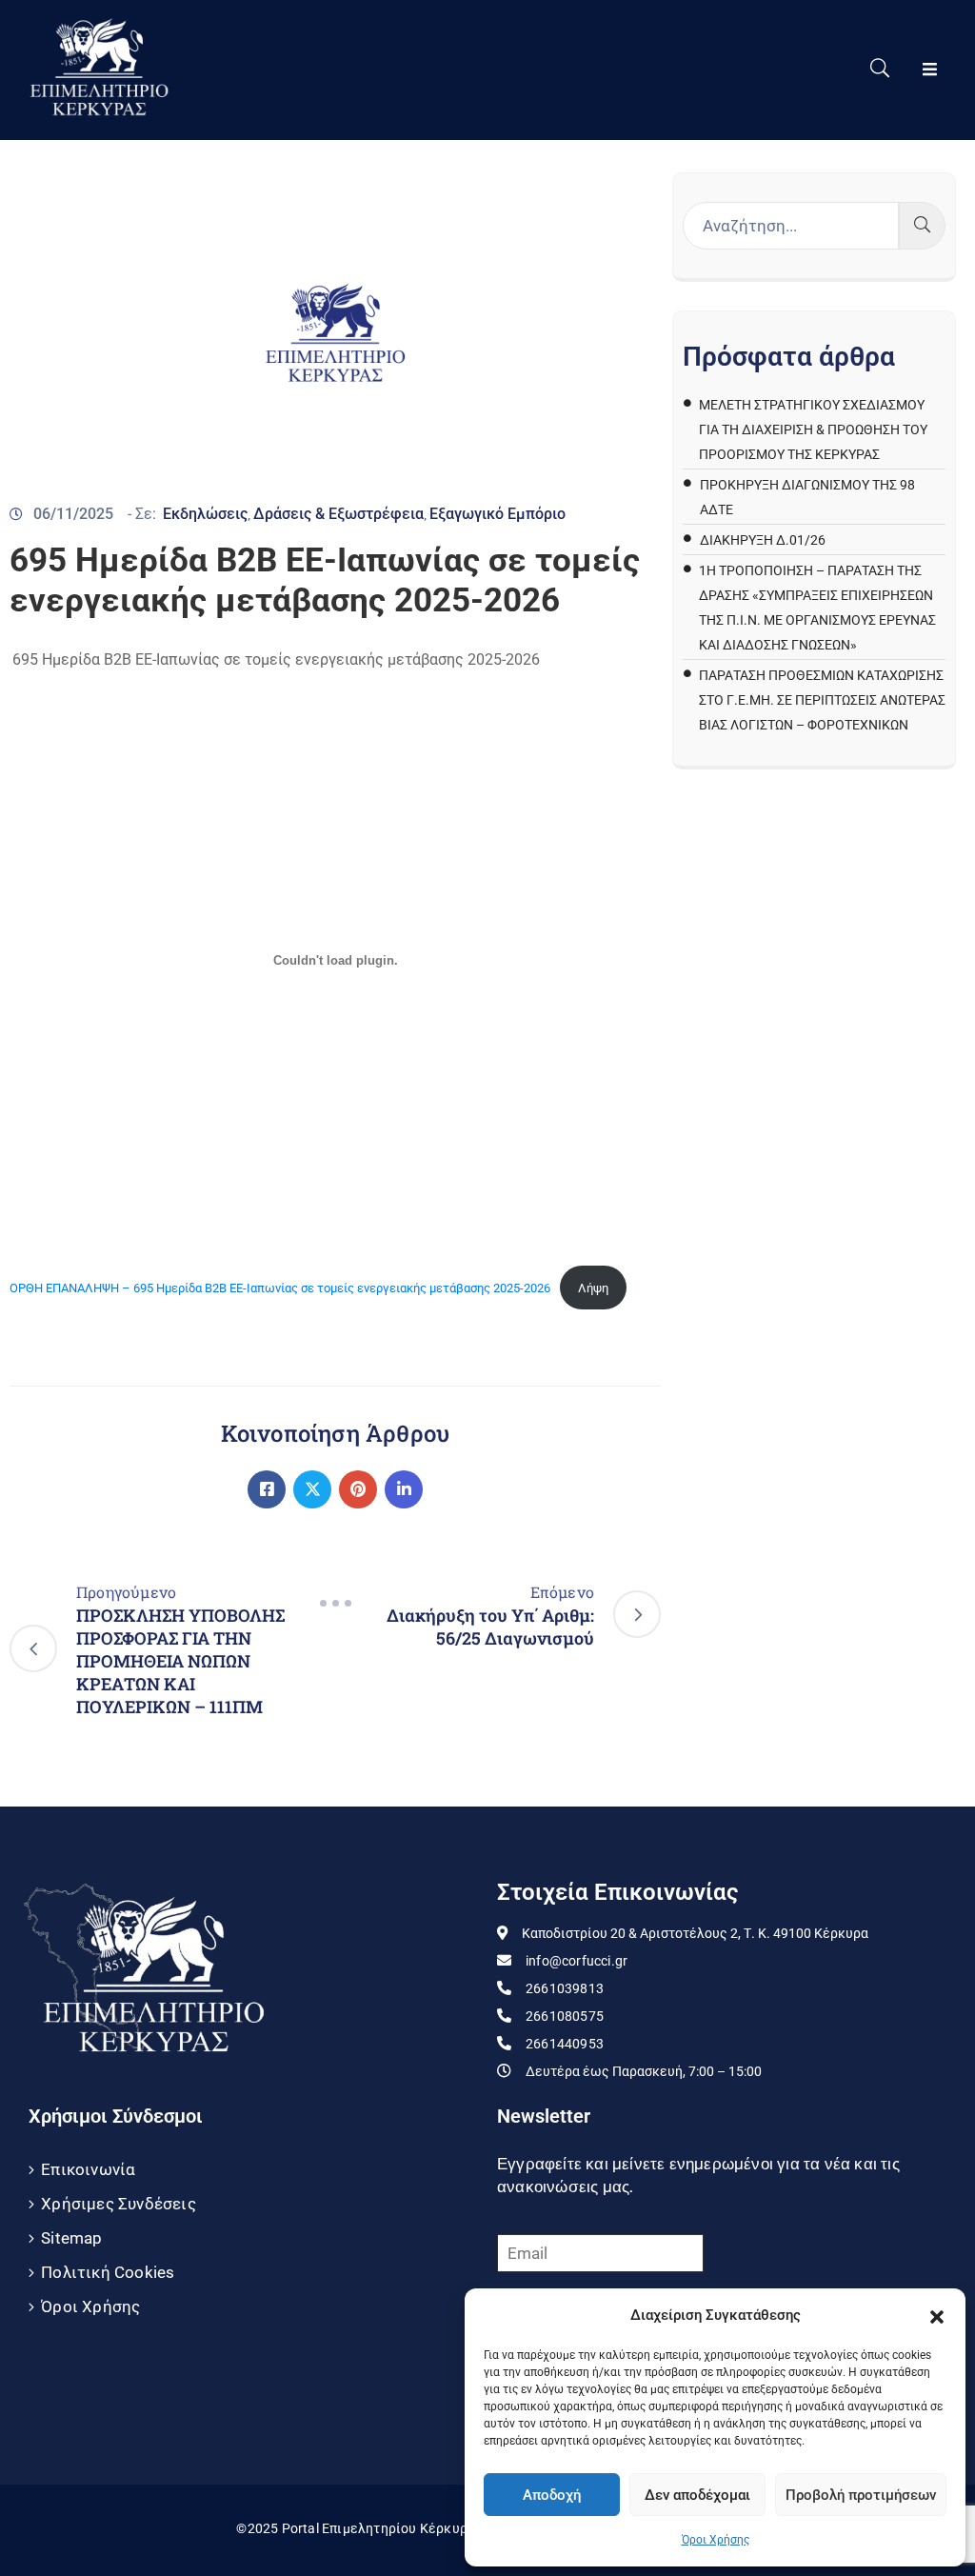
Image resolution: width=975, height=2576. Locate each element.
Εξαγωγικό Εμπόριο (497, 514)
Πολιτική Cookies (108, 2272)
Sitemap (71, 2238)
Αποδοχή (552, 2495)
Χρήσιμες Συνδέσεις (119, 2204)
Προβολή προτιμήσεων (861, 2495)
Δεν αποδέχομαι (697, 2495)
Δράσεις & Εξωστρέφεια (338, 514)
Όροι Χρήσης (716, 2540)
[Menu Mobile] (930, 70)
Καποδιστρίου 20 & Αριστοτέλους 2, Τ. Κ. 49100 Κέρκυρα (695, 1933)
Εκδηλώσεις (205, 514)
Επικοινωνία (88, 2169)
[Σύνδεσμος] (267, 1489)
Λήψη (593, 1288)
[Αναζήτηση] (922, 226)
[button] (937, 2315)
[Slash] (335, 1604)
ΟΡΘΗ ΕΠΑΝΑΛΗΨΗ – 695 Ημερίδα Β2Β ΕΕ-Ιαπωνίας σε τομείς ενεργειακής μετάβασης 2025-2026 (280, 1288)
